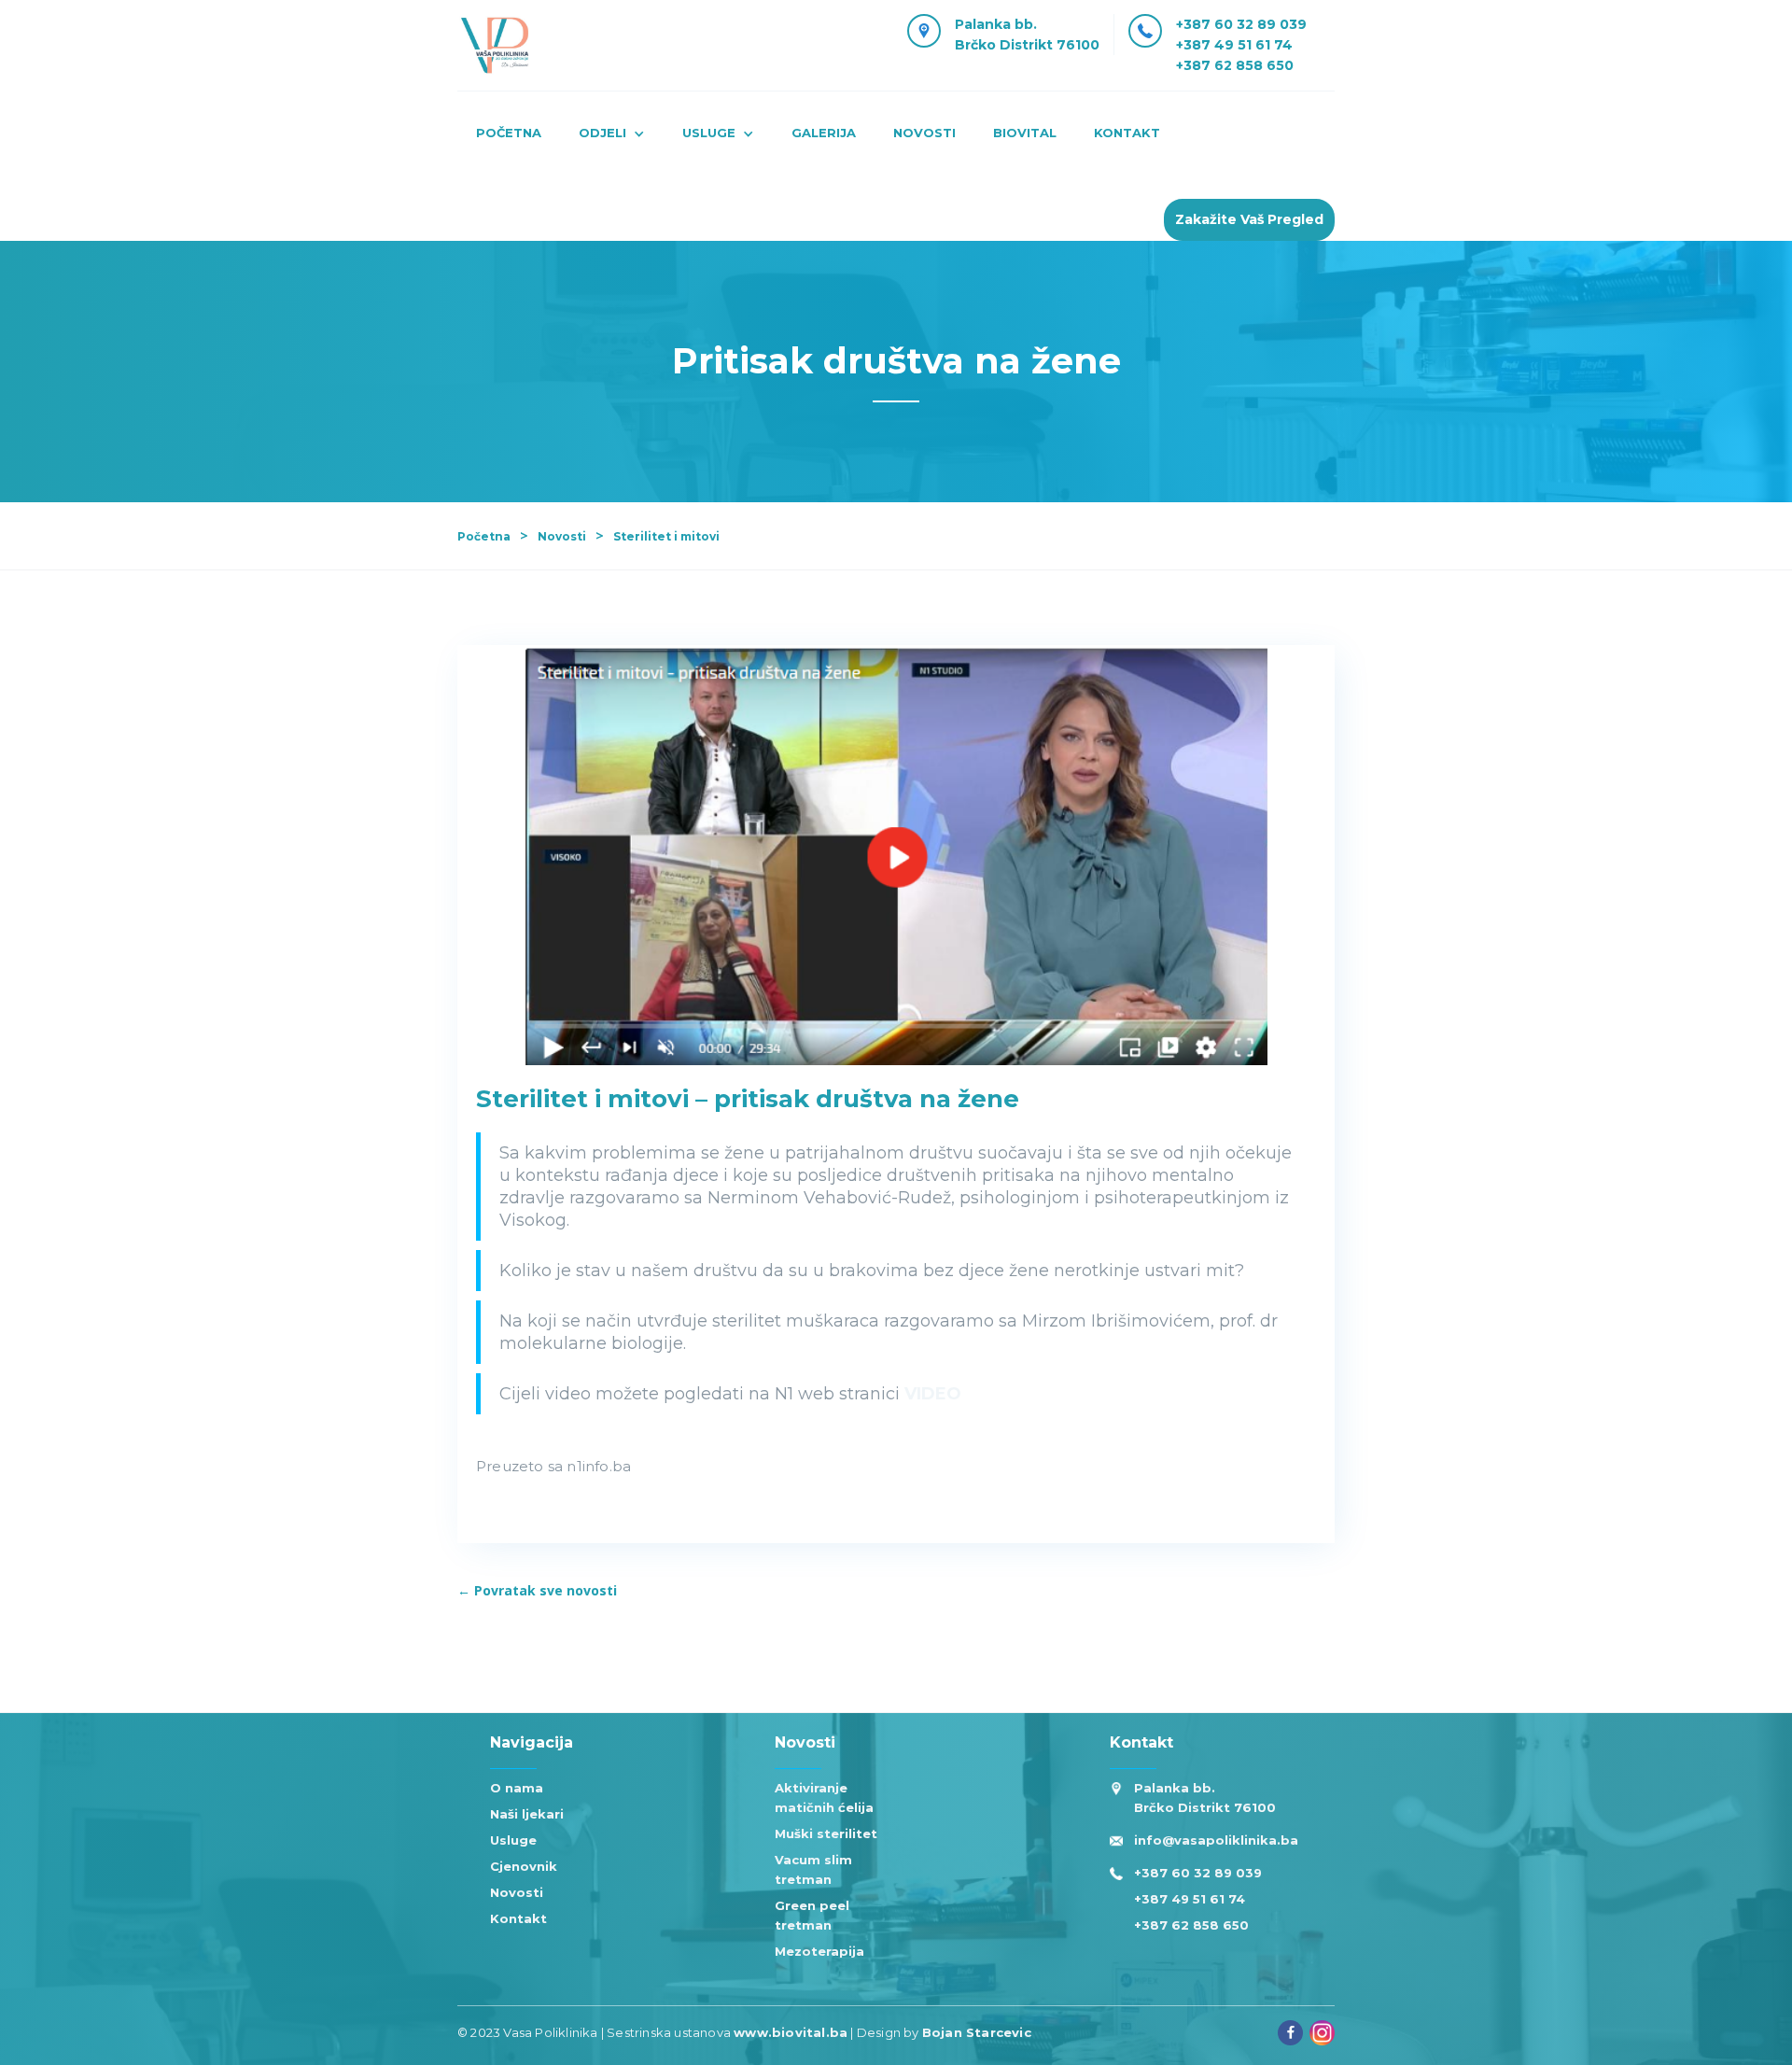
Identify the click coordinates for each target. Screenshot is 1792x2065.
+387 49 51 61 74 (1234, 45)
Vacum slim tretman (813, 1869)
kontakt (1127, 133)
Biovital (1025, 133)
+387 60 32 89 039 (1241, 24)
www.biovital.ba (791, 2032)
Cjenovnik (524, 1866)
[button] (612, 135)
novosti (924, 133)
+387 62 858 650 (1235, 65)
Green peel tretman (812, 1915)
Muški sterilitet (826, 1833)
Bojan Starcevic (977, 2032)
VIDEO (933, 1394)
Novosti (562, 536)
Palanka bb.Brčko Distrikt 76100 (1027, 35)
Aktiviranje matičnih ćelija (824, 1798)
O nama (517, 1788)
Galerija (824, 133)
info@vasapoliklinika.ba (1216, 1840)
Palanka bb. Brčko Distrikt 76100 (1205, 1798)
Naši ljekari (527, 1814)
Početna (509, 133)
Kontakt (518, 1918)
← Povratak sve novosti (537, 1590)
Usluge (513, 1840)
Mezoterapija (819, 1951)
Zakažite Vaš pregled (1249, 219)
